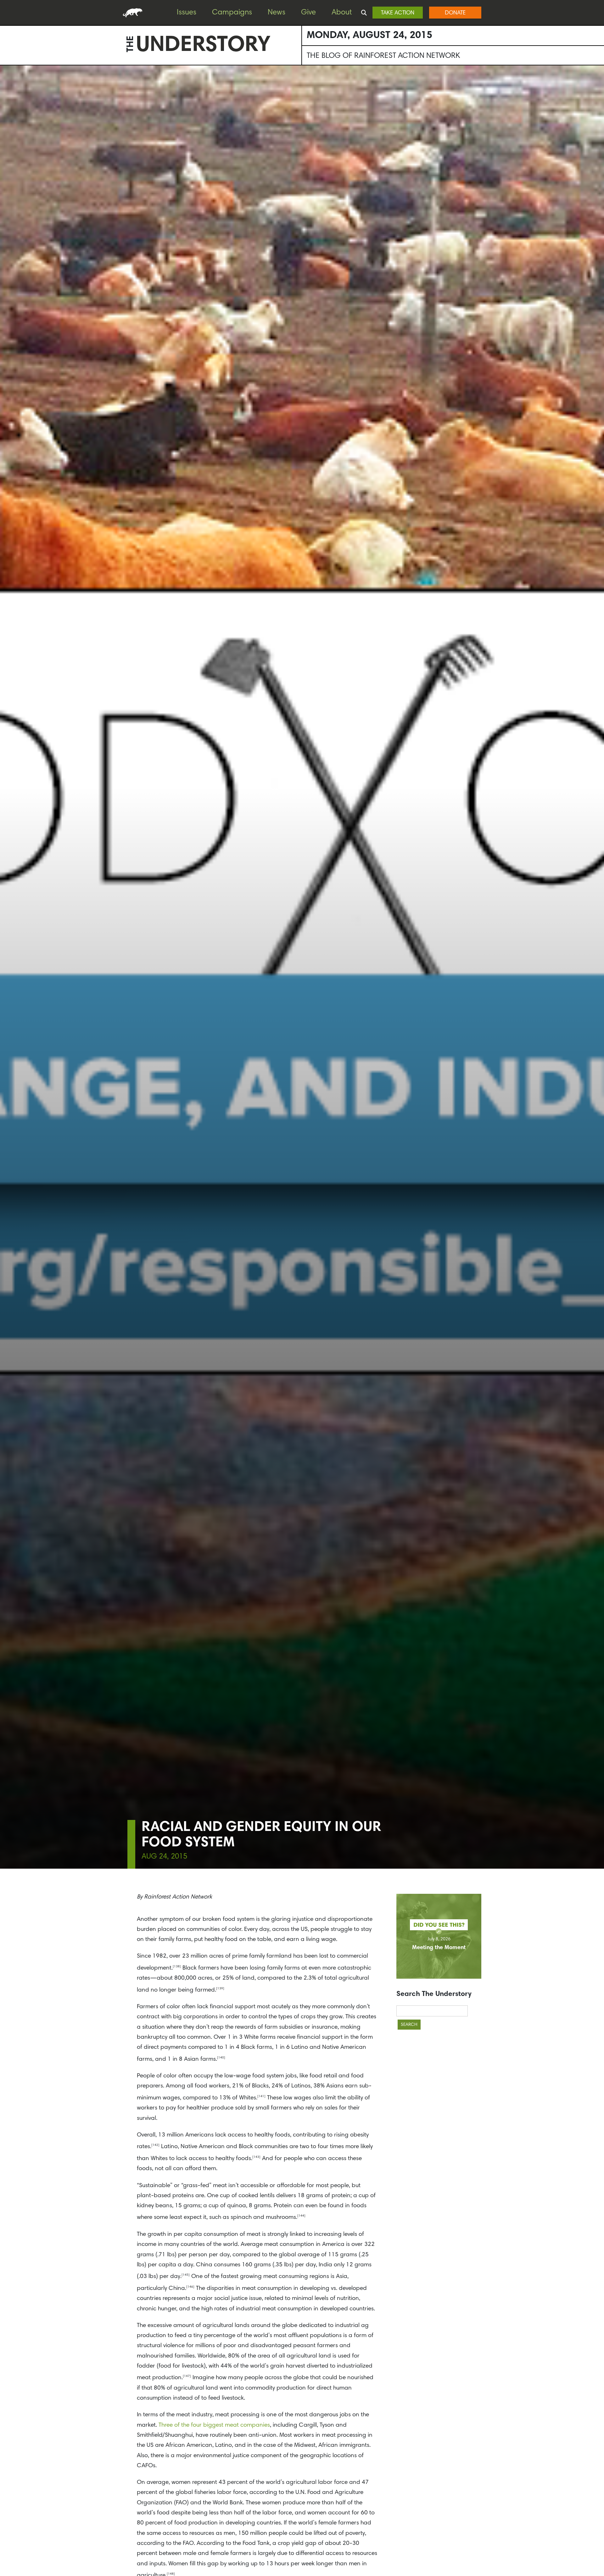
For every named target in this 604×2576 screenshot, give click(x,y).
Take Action (398, 13)
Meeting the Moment (439, 1948)
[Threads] (6, 126)
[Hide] (3, 151)
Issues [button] (187, 13)
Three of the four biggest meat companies (214, 2425)
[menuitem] (191, 13)
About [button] (342, 13)
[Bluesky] (6, 113)
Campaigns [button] (232, 13)
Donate (455, 13)
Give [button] (308, 13)
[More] (6, 139)
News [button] (277, 13)
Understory (203, 46)
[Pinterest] (6, 101)
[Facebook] (6, 88)
